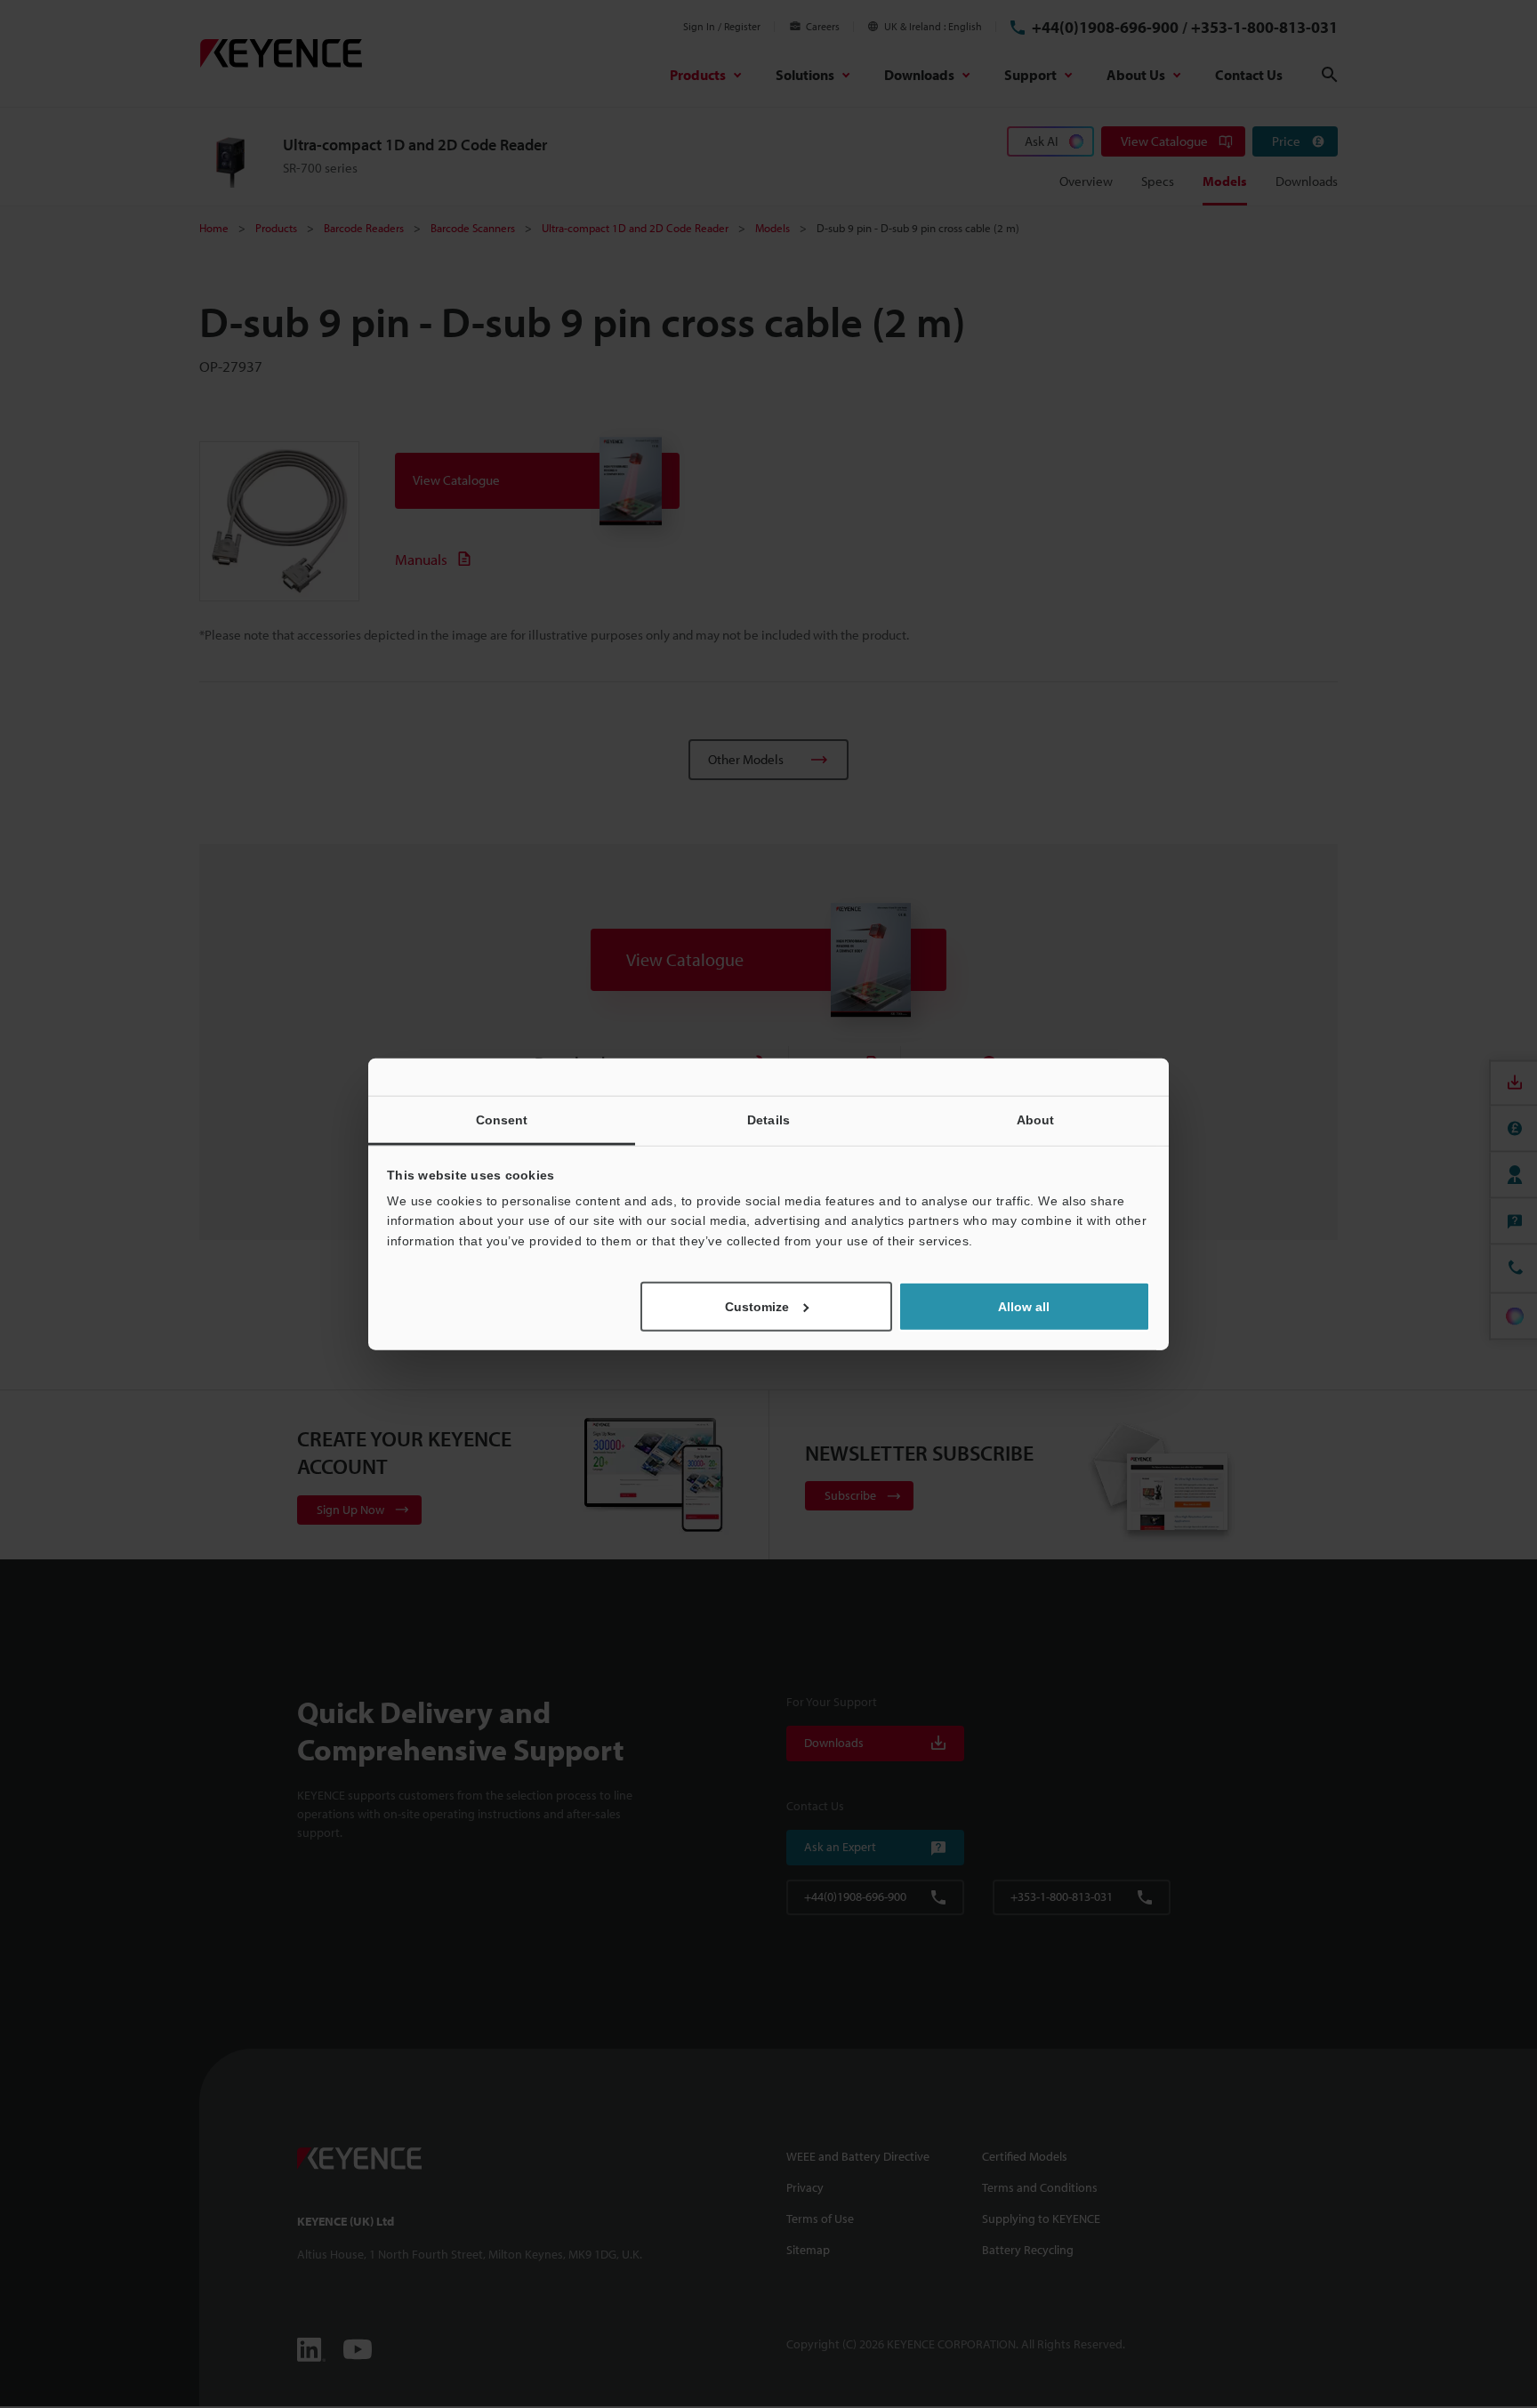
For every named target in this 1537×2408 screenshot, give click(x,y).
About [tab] (1036, 1119)
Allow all (1024, 1307)
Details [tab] (768, 1119)
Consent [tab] (502, 1119)
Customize (757, 1307)
